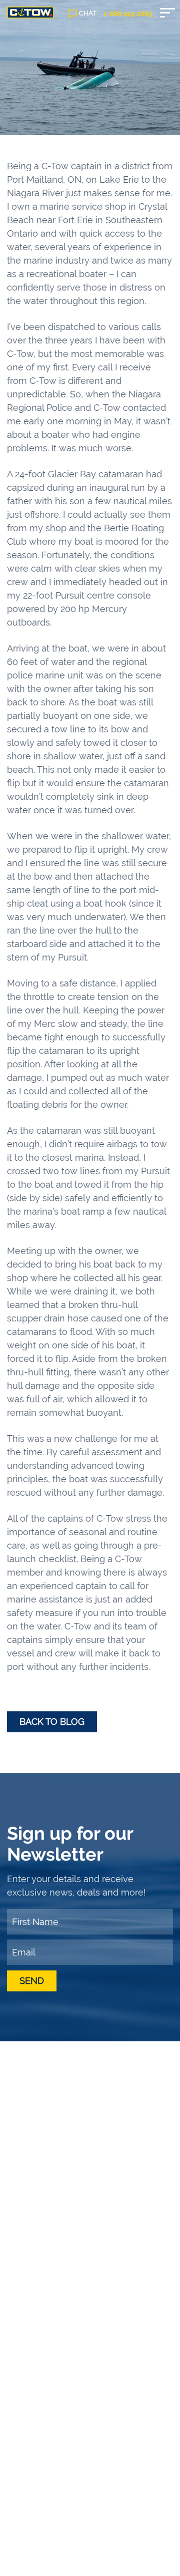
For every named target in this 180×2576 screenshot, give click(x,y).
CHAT (88, 13)
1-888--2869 (128, 14)
